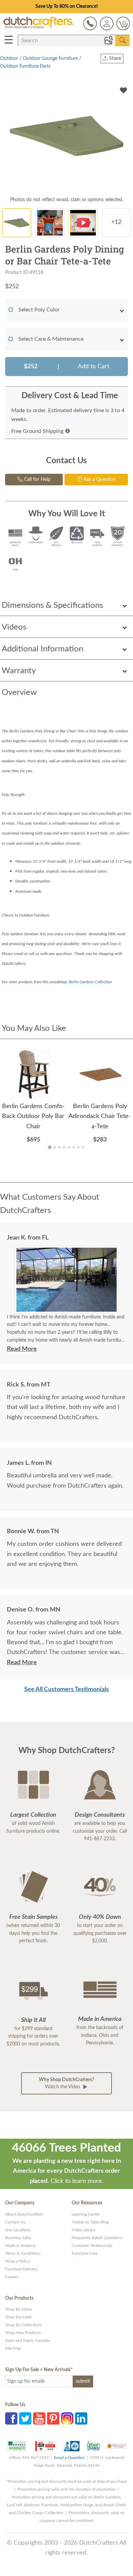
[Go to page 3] (59, 1147)
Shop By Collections (23, 2325)
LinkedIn (81, 2418)
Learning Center (86, 2214)
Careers (12, 2277)
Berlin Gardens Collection (90, 982)
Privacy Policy (18, 2261)
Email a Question (69, 2458)
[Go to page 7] (78, 1147)
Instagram (67, 2418)
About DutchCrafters (24, 2214)
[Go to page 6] (74, 1147)
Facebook (11, 2418)
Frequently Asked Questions (97, 2238)
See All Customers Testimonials (66, 1689)
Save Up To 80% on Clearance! (67, 6)
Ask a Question (99, 480)
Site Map (13, 2348)
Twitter (25, 2418)
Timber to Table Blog (90, 2222)
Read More (22, 1349)
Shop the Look (18, 2317)
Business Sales (18, 2238)
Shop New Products (23, 2333)
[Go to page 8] (83, 1147)
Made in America (20, 2246)
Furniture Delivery (21, 2269)
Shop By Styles (19, 2309)
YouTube (39, 2418)
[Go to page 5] (69, 1147)
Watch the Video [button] (66, 2083)
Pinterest (53, 2418)
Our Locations (18, 2230)
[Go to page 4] (64, 1147)
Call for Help (37, 480)
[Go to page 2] (55, 1147)
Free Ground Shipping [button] (37, 431)
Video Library (84, 2230)
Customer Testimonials (92, 2246)
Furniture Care (85, 2253)
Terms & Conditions (23, 2253)
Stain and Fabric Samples (28, 2340)
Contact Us (15, 2222)
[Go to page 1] (50, 1147)
